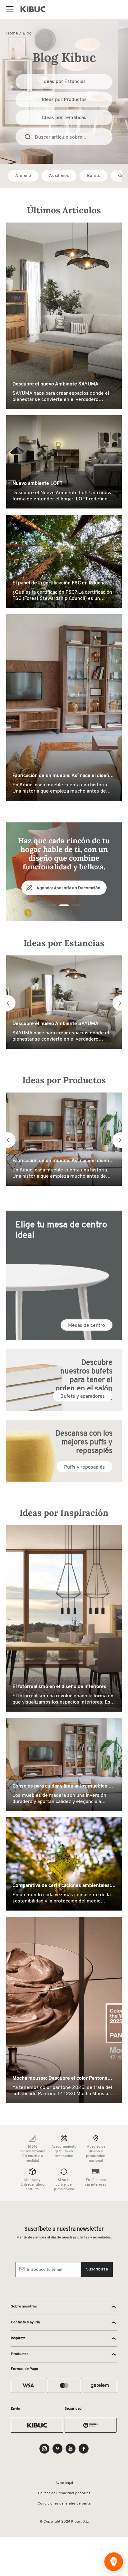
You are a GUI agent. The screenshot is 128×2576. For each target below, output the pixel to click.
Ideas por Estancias (64, 82)
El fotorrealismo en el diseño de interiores (59, 1687)
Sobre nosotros (24, 2307)
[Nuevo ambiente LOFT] (64, 462)
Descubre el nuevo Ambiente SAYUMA (55, 384)
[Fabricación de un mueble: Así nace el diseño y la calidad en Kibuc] (64, 707)
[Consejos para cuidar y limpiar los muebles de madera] (64, 1765)
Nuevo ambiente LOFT (37, 484)
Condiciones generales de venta (64, 2504)
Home (12, 33)
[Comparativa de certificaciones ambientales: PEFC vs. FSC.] (64, 1864)
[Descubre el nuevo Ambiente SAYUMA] (64, 316)
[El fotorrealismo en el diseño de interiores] (64, 1619)
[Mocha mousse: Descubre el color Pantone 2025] (64, 2010)
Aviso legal (64, 2483)
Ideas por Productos (64, 100)
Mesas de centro (87, 1326)
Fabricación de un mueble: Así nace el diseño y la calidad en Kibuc (64, 776)
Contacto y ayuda (25, 2322)
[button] (8, 1003)
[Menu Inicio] (10, 9)
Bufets (94, 176)
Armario (23, 176)
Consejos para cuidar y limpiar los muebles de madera (63, 1787)
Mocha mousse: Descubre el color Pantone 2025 (60, 2079)
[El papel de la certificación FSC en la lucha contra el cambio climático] (64, 561)
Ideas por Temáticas (64, 118)
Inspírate (18, 2338)
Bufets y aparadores (83, 1396)
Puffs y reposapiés (85, 1467)
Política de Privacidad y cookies (64, 2493)
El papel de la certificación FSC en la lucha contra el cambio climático (59, 583)
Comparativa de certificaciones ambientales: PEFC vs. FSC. (62, 1886)
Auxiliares (59, 176)
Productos (20, 2354)
